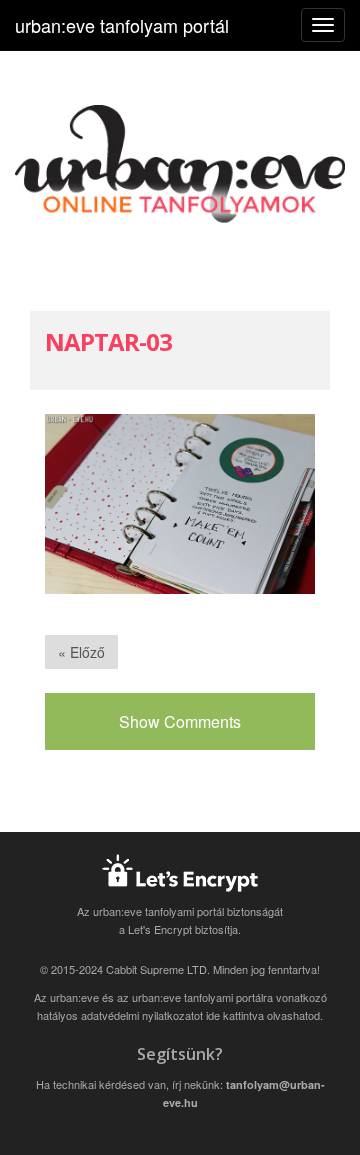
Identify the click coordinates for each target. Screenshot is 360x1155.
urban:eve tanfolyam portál (122, 25)
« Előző (81, 652)
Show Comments (180, 721)
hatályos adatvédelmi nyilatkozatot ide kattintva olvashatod (178, 1015)
